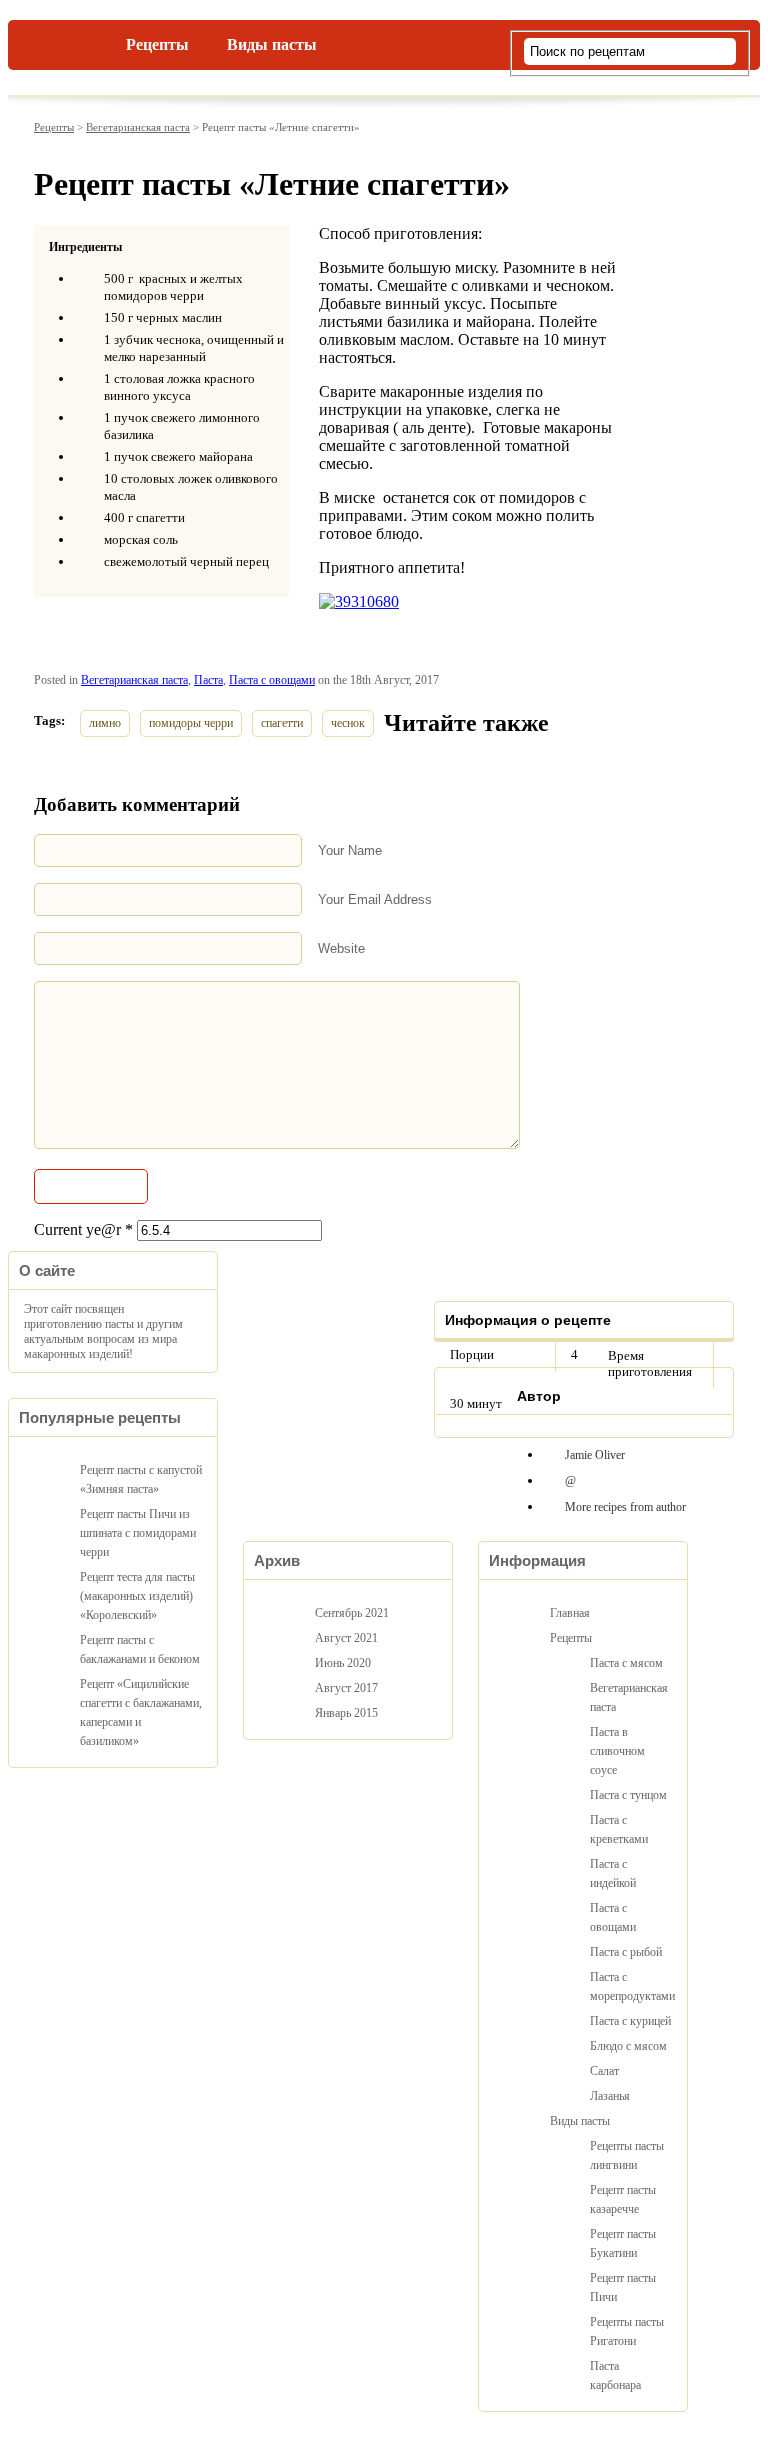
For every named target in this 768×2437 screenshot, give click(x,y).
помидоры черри (191, 723)
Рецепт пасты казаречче (623, 2199)
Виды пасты (272, 44)
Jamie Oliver (595, 1455)
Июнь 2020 (343, 1663)
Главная (78, 41)
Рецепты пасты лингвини (627, 2155)
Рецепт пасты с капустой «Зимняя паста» (141, 1479)
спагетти (282, 723)
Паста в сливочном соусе (617, 1751)
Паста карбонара (615, 2375)
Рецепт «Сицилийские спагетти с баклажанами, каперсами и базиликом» (141, 1712)
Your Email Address (375, 899)
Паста (208, 680)
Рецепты (157, 44)
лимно (105, 723)
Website (341, 948)
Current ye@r (83, 1229)
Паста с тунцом (628, 1795)
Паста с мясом (626, 1663)
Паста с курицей (630, 2021)
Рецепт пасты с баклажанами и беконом (140, 1649)
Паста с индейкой (613, 1873)
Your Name (350, 850)
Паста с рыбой (626, 1952)
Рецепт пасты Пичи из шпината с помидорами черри (138, 1533)
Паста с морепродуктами (631, 1986)
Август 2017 (346, 1688)
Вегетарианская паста (138, 127)
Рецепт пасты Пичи (623, 2287)
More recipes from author (625, 1507)
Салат (604, 2071)
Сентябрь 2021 (352, 1613)
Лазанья (610, 2096)
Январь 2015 (346, 1713)
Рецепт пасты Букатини (623, 2243)
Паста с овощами (272, 680)
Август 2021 (346, 1638)
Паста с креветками (619, 1829)
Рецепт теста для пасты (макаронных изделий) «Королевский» (137, 1596)
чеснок (348, 723)
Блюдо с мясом (628, 2046)
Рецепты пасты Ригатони (627, 2331)
